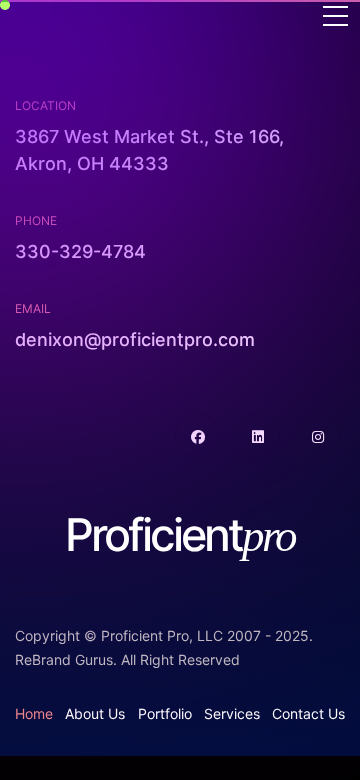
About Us (95, 713)
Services (232, 713)
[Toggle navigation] (335, 17)
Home (34, 713)
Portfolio (165, 713)
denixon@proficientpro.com (135, 339)
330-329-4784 (80, 251)
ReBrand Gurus (64, 659)
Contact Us (308, 713)
